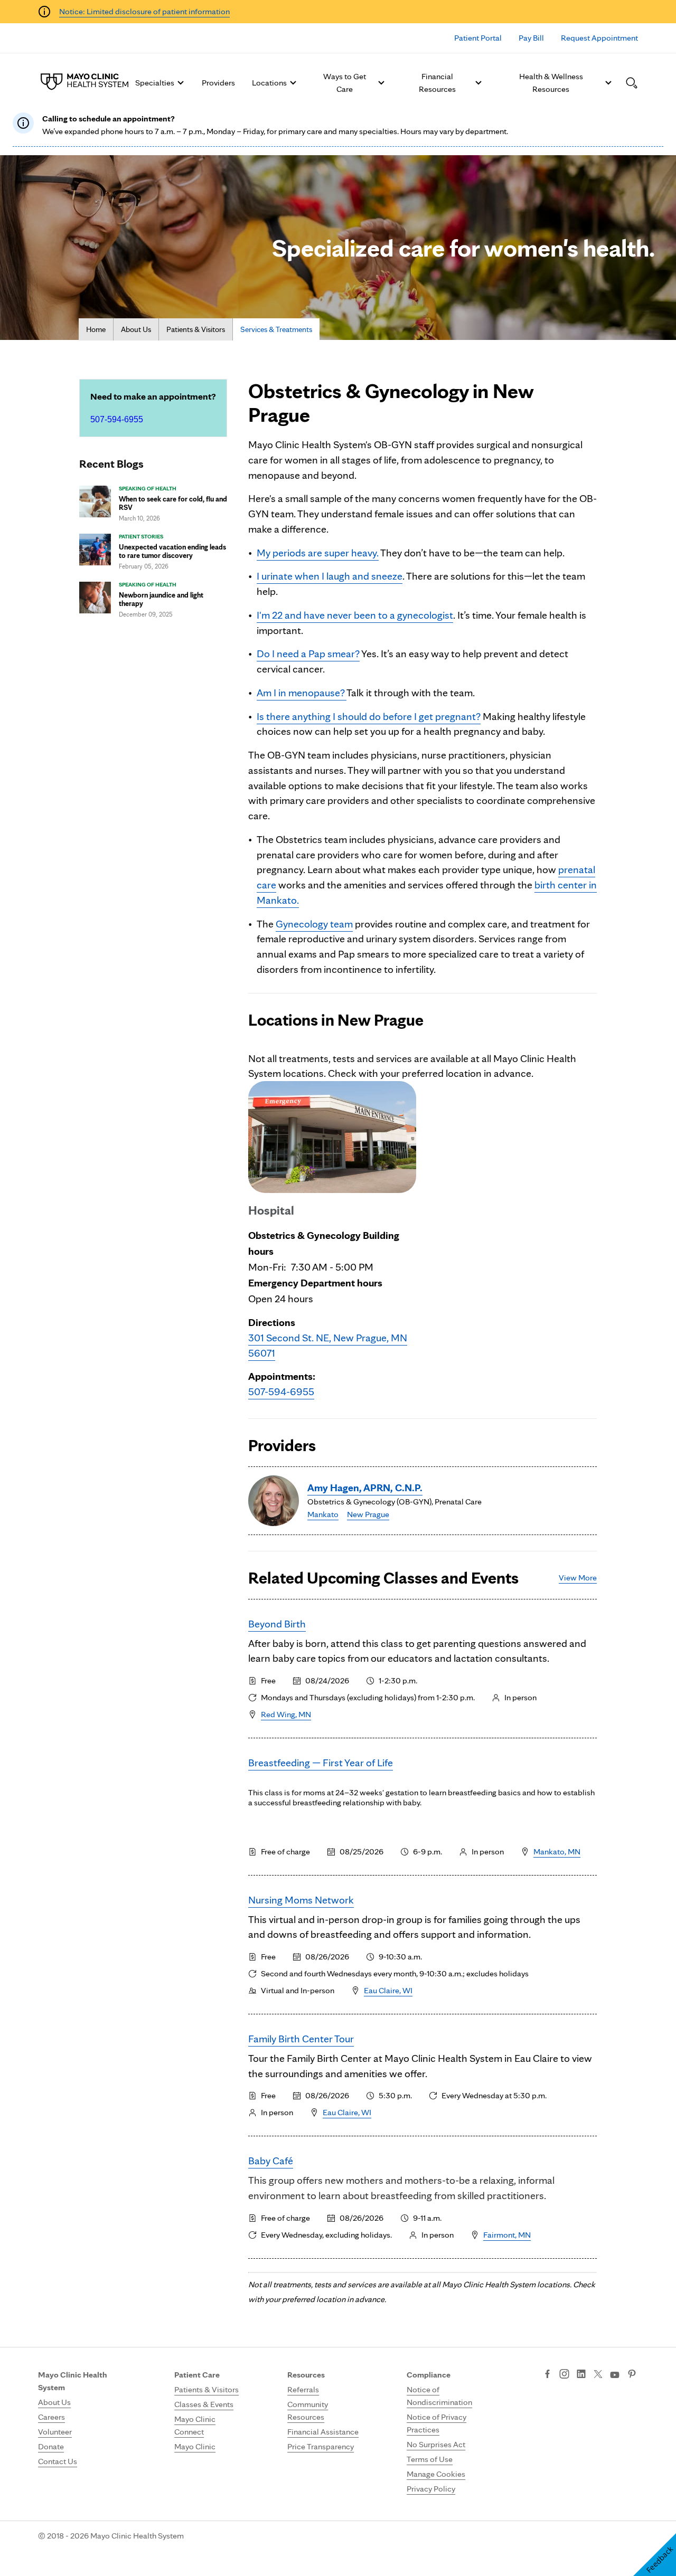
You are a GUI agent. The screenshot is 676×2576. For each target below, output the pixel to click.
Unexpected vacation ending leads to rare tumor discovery (172, 551)
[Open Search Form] (632, 83)
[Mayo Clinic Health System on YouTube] (615, 2375)
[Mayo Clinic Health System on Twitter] (598, 2375)
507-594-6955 (117, 419)
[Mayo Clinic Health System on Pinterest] (632, 2375)
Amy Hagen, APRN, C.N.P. (365, 1488)
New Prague (368, 1514)
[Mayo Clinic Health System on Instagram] (564, 2375)
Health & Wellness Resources (551, 83)
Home (96, 329)
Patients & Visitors (196, 329)
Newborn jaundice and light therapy (161, 599)
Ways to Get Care (345, 83)
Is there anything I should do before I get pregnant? (369, 716)
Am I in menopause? (302, 693)
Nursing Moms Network (301, 1900)
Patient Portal (478, 38)
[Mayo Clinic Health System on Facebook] (547, 2375)
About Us (136, 329)
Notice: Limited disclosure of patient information (144, 11)
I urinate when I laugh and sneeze (330, 576)
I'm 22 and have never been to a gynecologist (355, 615)
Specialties (155, 83)
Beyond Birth (277, 1624)
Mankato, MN (557, 1851)
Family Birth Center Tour (301, 2039)
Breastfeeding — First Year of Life (321, 1763)
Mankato (323, 1514)
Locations (269, 83)
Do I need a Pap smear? (308, 654)
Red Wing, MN (286, 1714)
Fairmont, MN (507, 2235)
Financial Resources (437, 83)
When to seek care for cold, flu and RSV (173, 503)
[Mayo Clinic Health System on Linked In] (581, 2375)
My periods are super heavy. (318, 553)
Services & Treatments (276, 329)
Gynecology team (314, 924)
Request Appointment (599, 38)
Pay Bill (531, 38)
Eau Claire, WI (388, 1990)
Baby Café (271, 2161)
